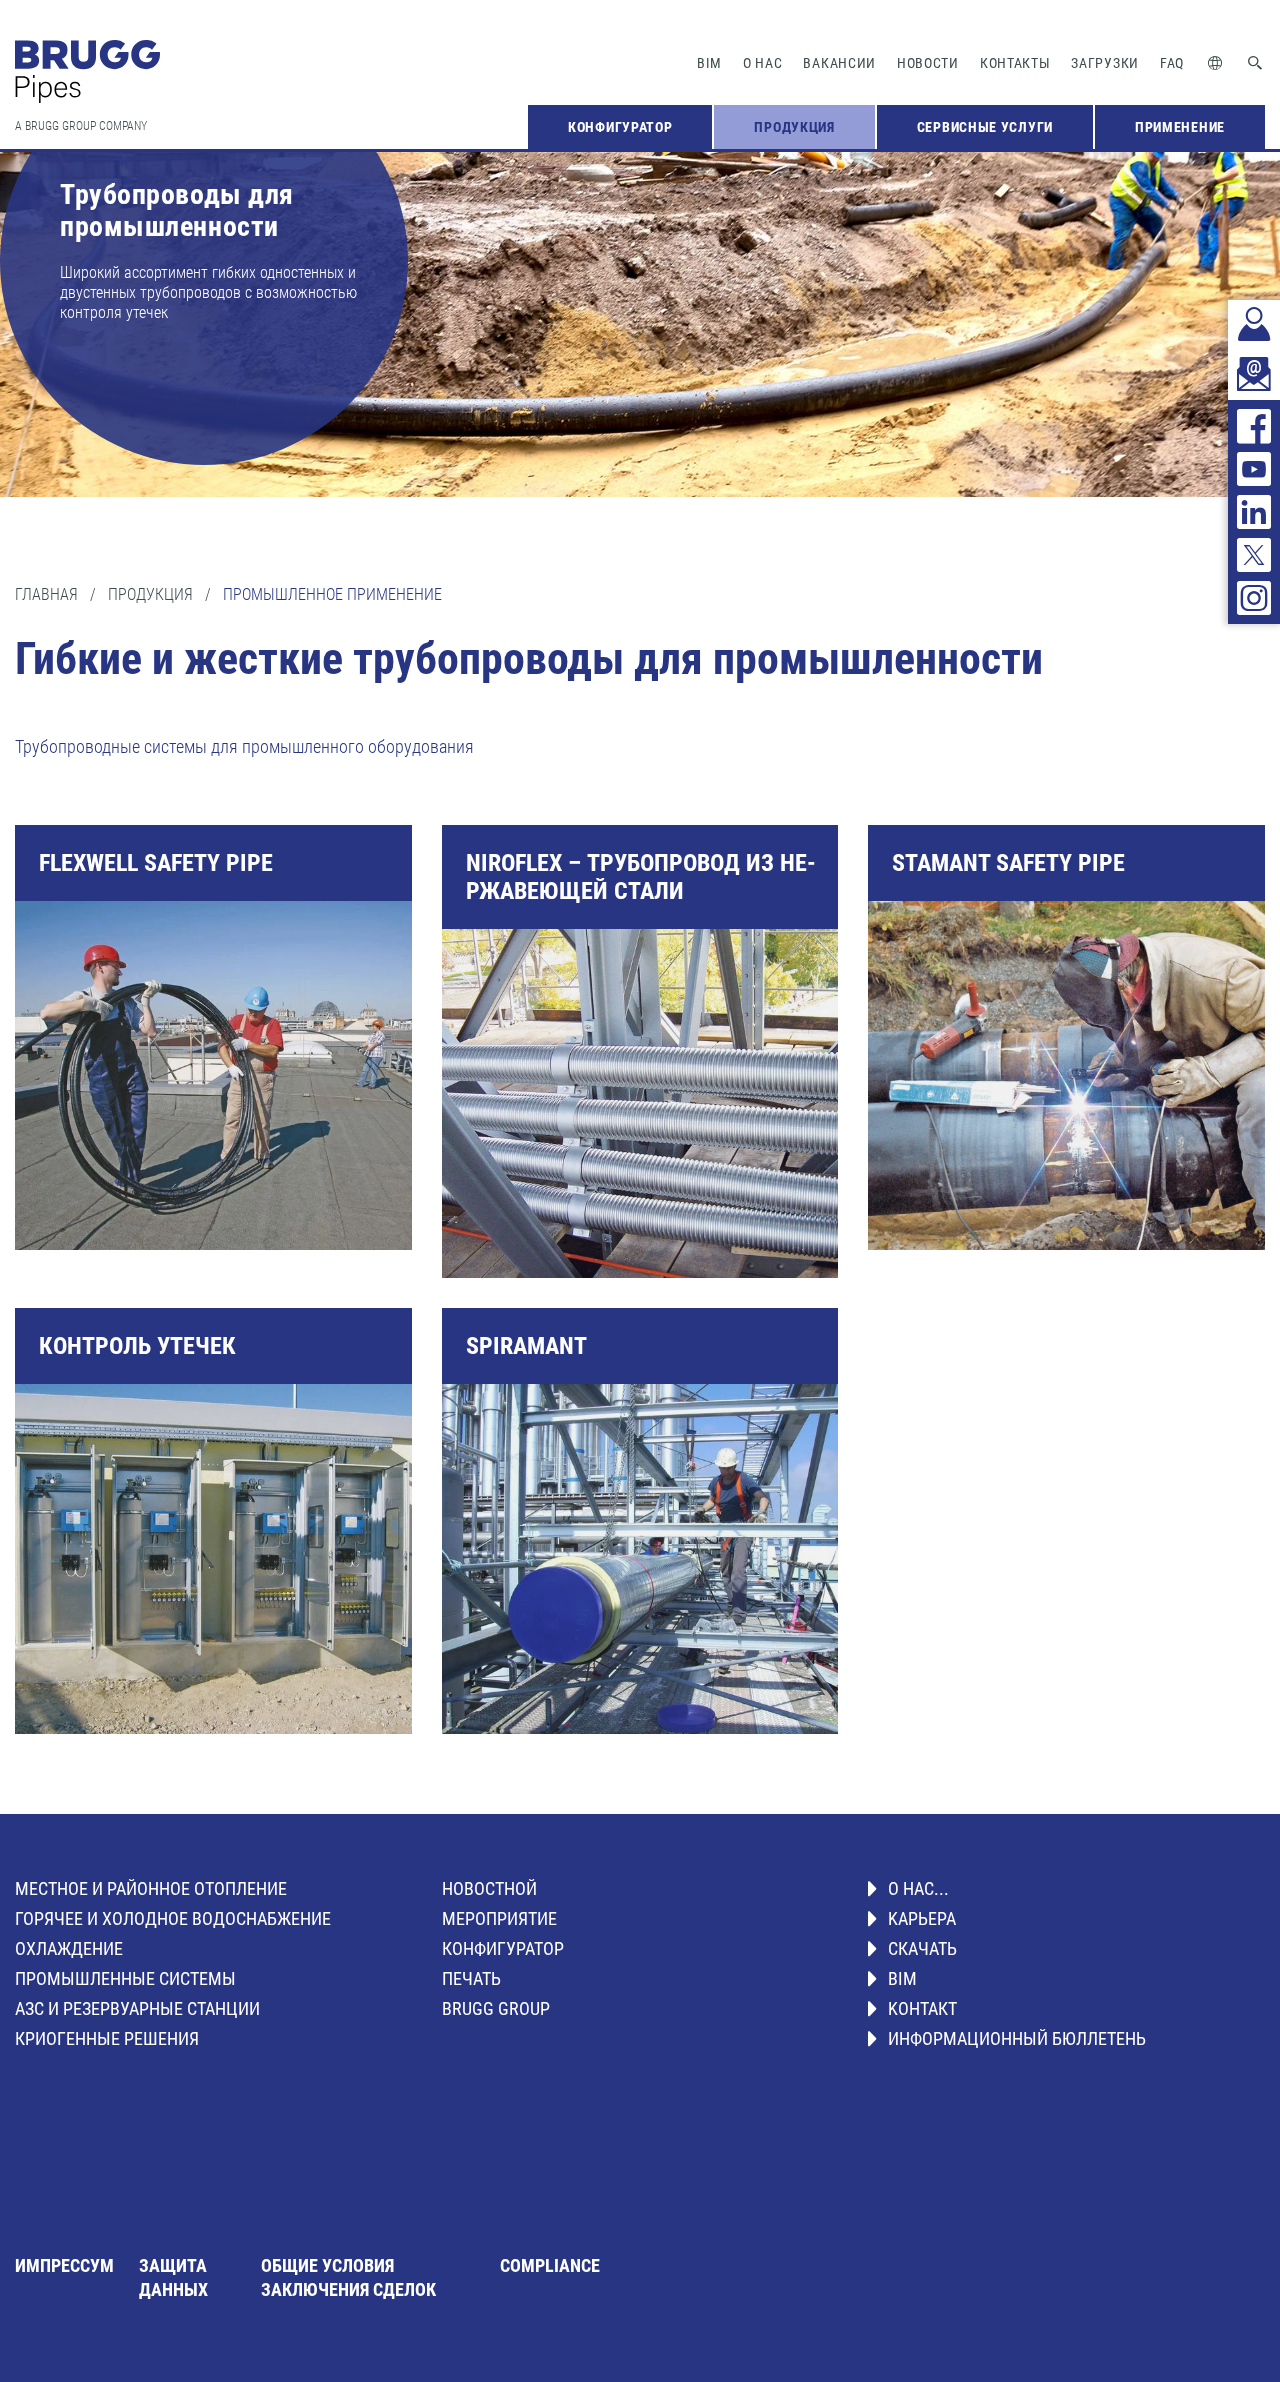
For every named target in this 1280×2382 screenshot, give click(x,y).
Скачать (922, 1948)
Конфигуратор (620, 127)
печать (471, 1978)
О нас (763, 63)
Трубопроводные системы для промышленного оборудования (244, 746)
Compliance (550, 2265)
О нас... (918, 1888)
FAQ (1172, 63)
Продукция (794, 127)
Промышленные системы (125, 1978)
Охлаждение (69, 1948)
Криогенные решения (107, 2038)
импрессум (64, 2265)
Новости (928, 63)
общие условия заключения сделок (348, 2277)
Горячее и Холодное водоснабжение (173, 1918)
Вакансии (839, 63)
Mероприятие (499, 1918)
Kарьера (922, 1918)
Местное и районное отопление (151, 1888)
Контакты (1015, 63)
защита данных (173, 2277)
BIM (709, 63)
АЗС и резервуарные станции (137, 2008)
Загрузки (1105, 63)
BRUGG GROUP (496, 2008)
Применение (1180, 127)
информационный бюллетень (1017, 2038)
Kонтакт (922, 2008)
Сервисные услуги (985, 127)
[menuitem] (620, 127)
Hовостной (489, 1888)
